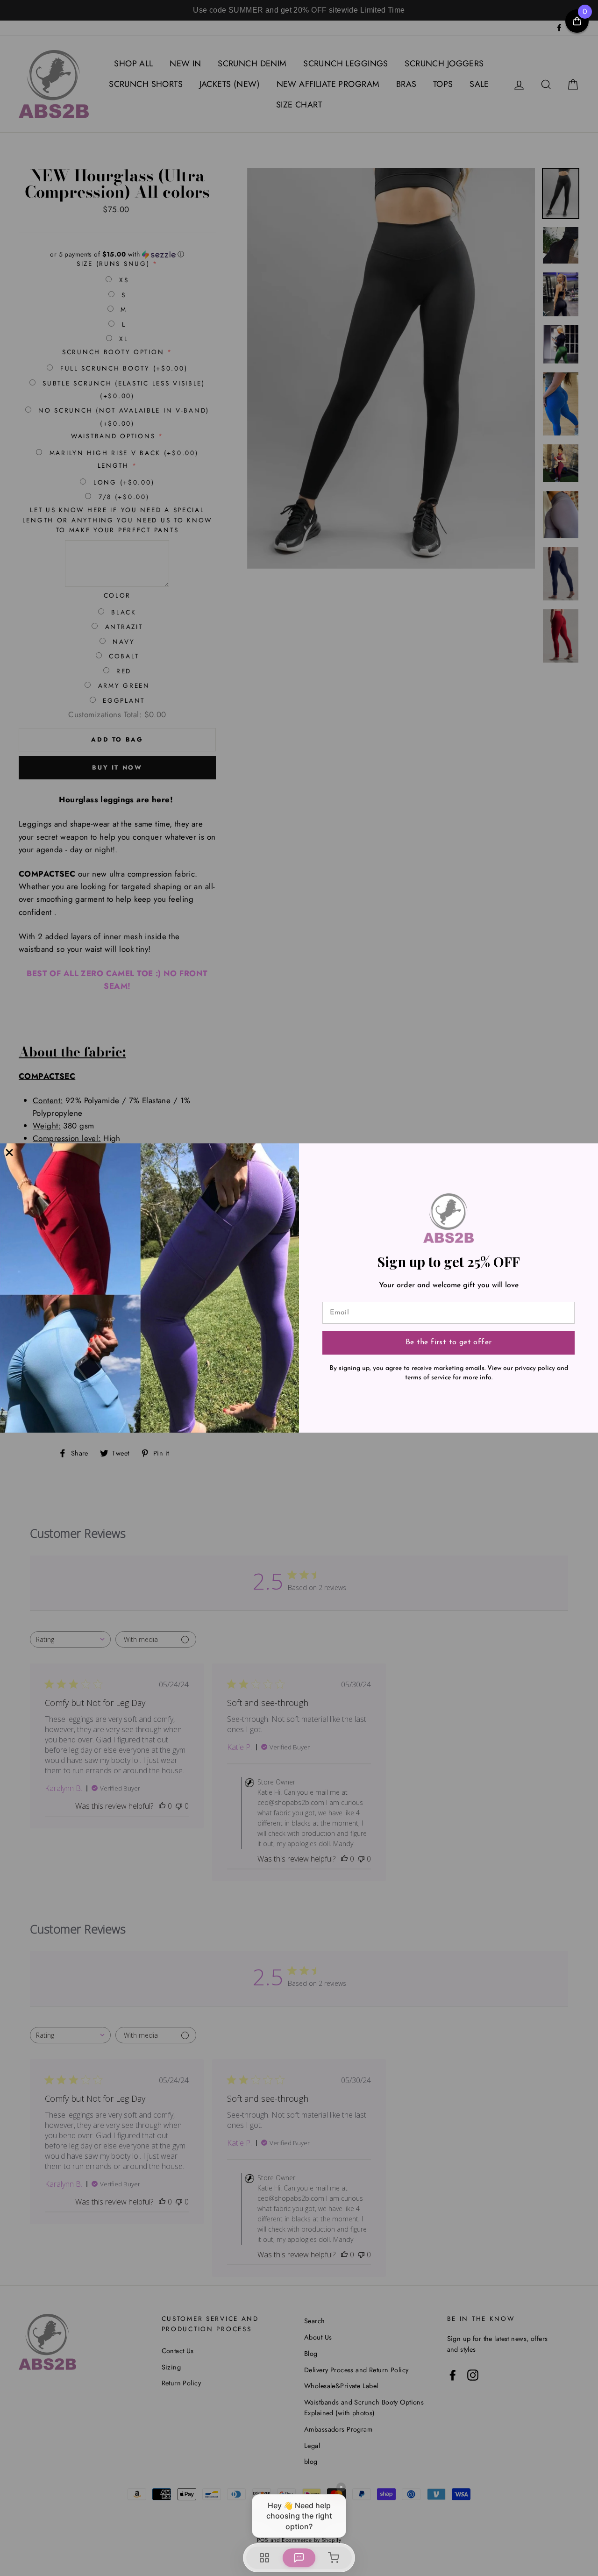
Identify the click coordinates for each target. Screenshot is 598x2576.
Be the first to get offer (449, 1342)
